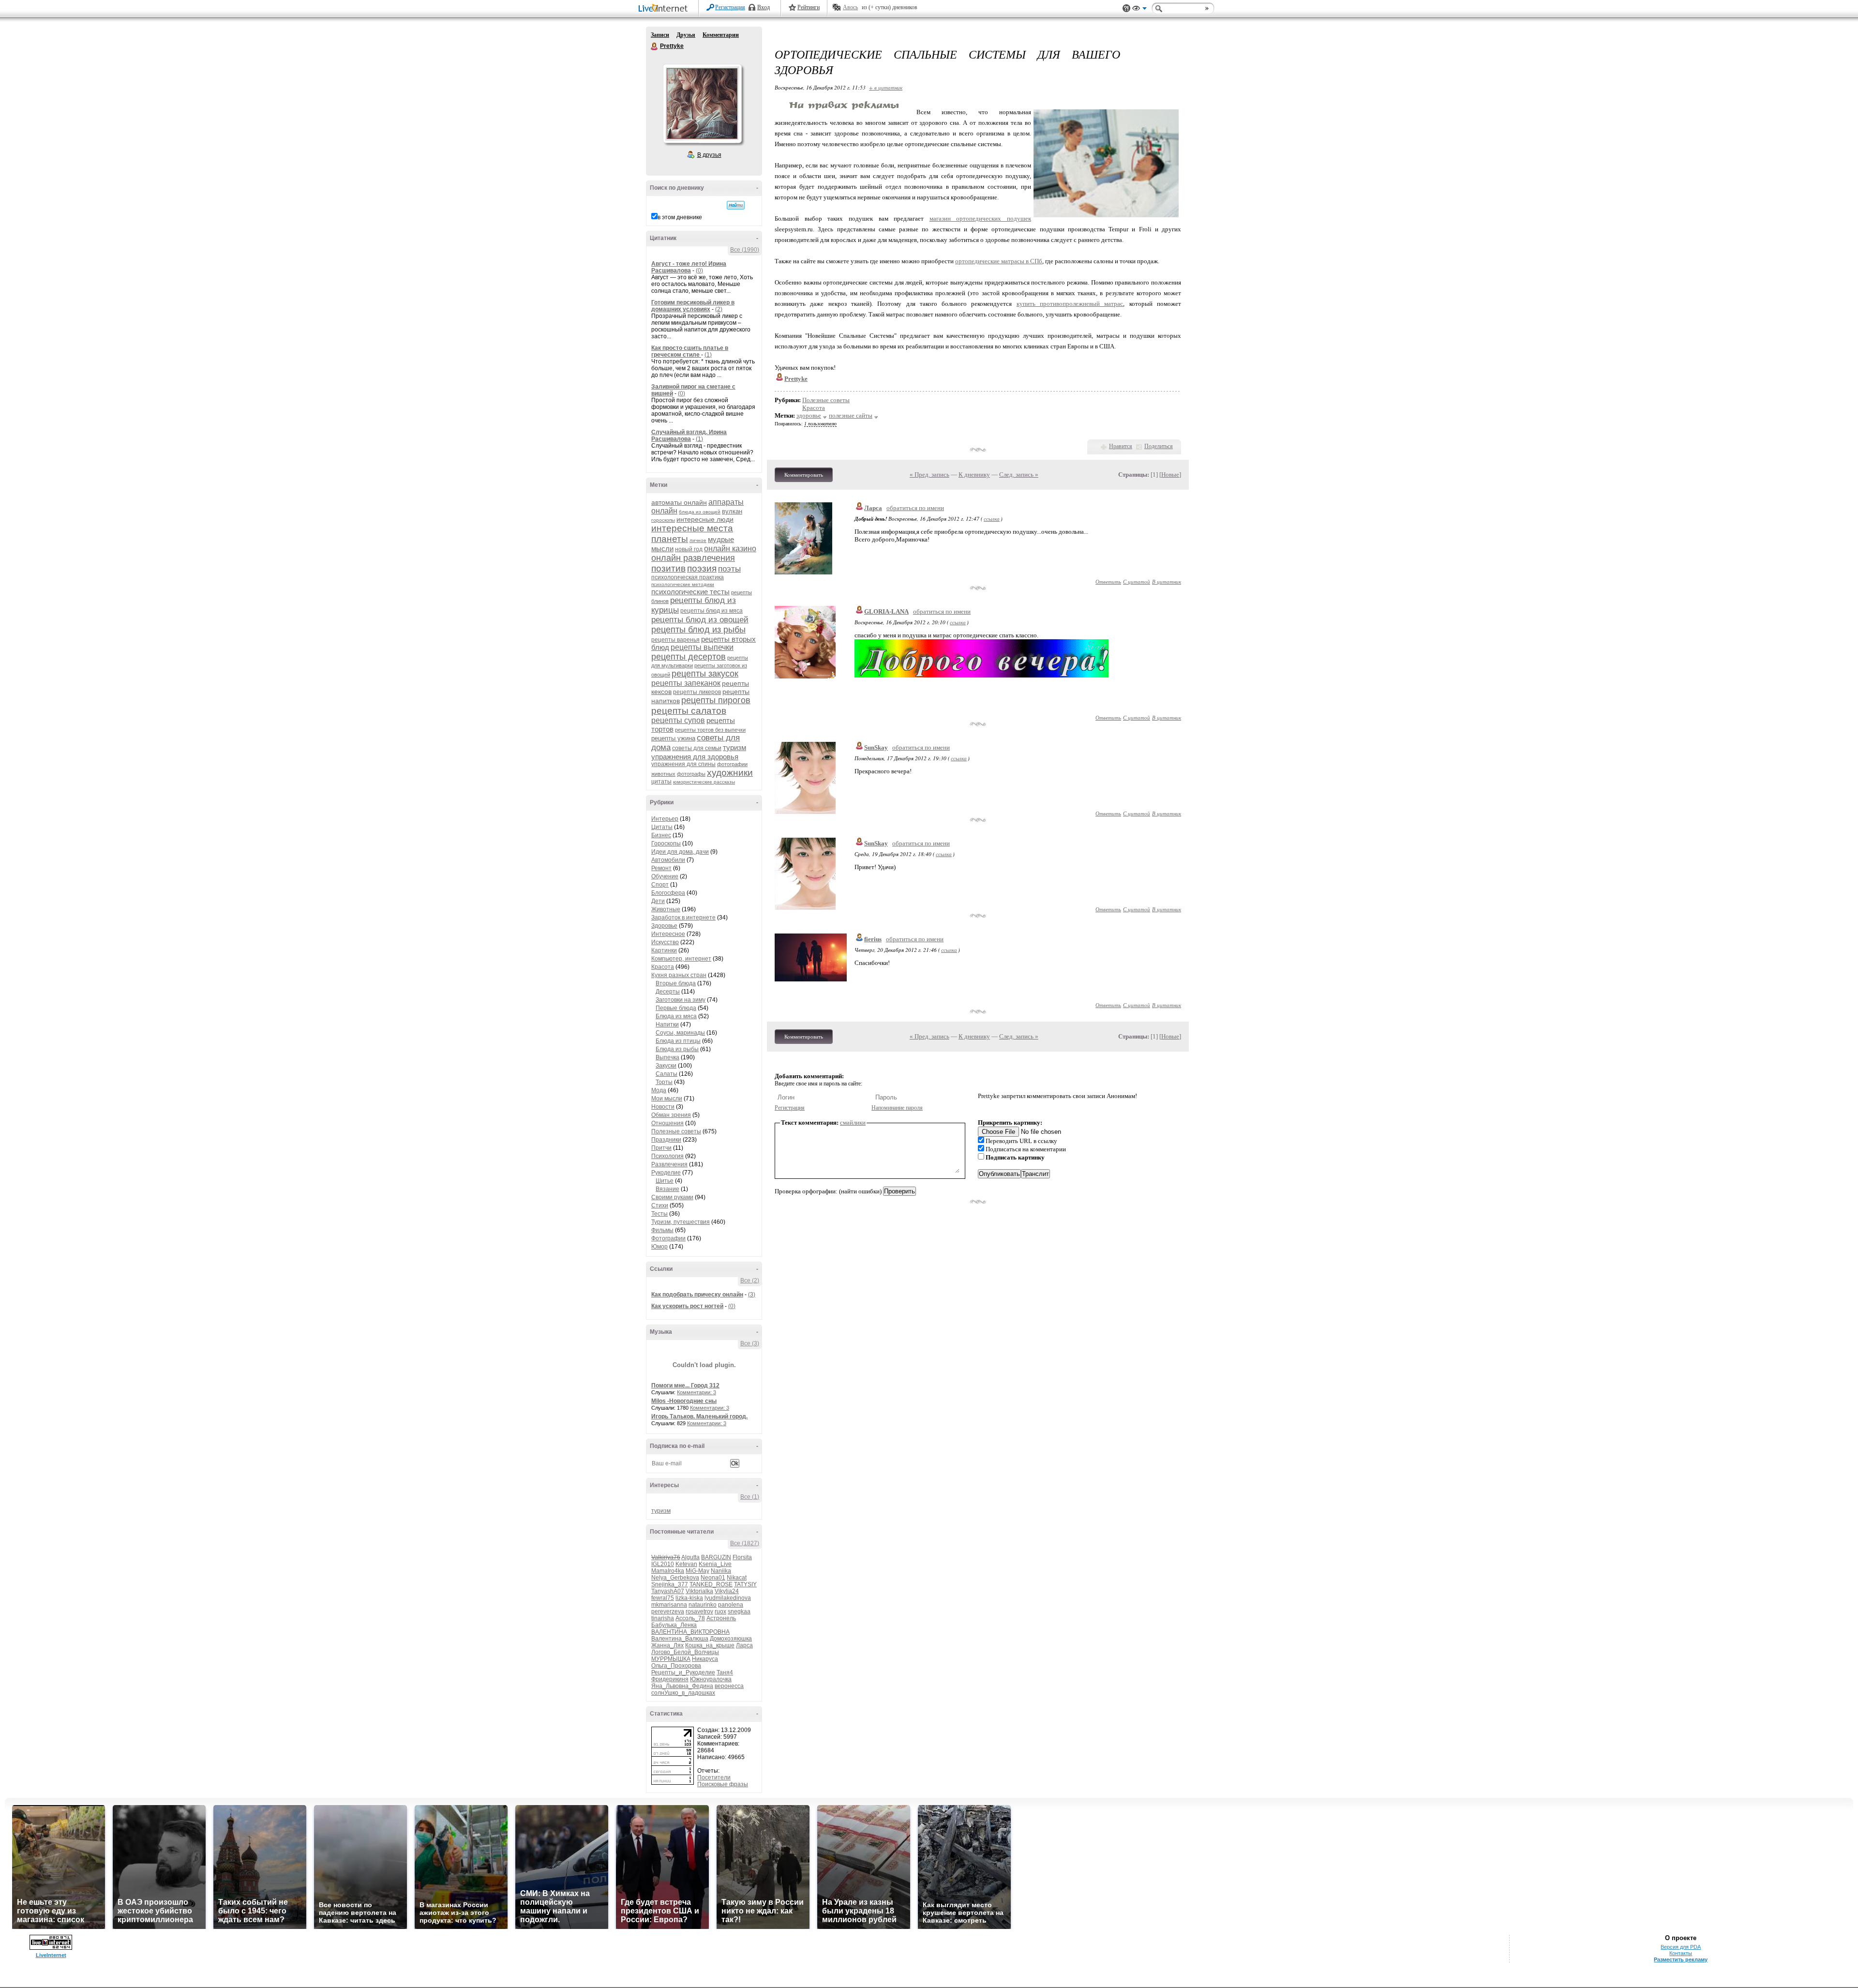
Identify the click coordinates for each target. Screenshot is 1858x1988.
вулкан (732, 511)
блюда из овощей (700, 512)
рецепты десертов (689, 657)
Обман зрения (671, 1115)
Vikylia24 (727, 1591)
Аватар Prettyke (702, 104)
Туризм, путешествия (681, 1222)
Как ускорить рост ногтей (687, 1306)
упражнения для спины (683, 764)
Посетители (714, 1777)
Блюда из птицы (678, 1041)
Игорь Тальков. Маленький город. (699, 1416)
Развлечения (669, 1164)
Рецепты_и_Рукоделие (683, 1672)
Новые (1170, 474)
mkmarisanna (669, 1605)
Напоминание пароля (897, 1108)
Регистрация (730, 7)
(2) (719, 309)
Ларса (744, 1645)
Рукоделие (666, 1173)
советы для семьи (697, 748)
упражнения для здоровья (695, 757)
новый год (689, 549)
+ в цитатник (886, 87)
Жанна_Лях (667, 1645)
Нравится (1121, 446)
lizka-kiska (689, 1598)
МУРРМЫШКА (671, 1659)
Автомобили (668, 860)
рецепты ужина (673, 738)
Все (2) (750, 1280)
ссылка (992, 519)
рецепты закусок (705, 674)
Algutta (690, 1557)
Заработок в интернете (683, 918)
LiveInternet (665, 9)
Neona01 (713, 1578)
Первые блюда (676, 1008)
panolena (731, 1605)
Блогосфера (668, 893)
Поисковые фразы (723, 1784)
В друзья (709, 155)
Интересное (668, 934)
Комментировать (804, 475)
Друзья (686, 35)
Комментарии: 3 (697, 1392)
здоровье (809, 415)
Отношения (667, 1123)
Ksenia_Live (715, 1564)
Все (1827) (745, 1543)
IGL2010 (663, 1564)
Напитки (667, 1024)
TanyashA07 (668, 1591)
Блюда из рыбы (677, 1049)
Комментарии (721, 35)
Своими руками (672, 1197)
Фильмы (662, 1230)
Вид (1139, 10)
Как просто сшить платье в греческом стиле (690, 351)
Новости (663, 1107)
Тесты (659, 1214)
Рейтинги (809, 7)
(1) (708, 355)
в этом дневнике (680, 217)
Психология (667, 1156)
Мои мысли (667, 1099)
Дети (658, 901)
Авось (850, 7)
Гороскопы (666, 843)
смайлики (853, 1122)
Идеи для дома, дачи (680, 852)
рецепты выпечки (702, 647)
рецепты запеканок (686, 683)
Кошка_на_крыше (710, 1645)
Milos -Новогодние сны (684, 1401)
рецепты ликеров (697, 692)
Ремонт (661, 868)
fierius (873, 939)
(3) (752, 1295)
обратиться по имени (915, 508)
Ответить (1108, 581)
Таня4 (725, 1672)
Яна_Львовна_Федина (682, 1686)
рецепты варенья (675, 640)
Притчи (661, 1148)
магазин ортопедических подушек (980, 218)
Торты (664, 1082)
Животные (666, 909)
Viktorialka (699, 1591)
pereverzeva (668, 1611)
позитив (668, 568)
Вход (764, 7)
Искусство (665, 942)
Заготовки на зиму (681, 1000)
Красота (663, 967)
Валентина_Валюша (680, 1639)
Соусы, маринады (680, 1033)
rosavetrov (699, 1611)
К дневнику (974, 474)
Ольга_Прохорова (676, 1666)
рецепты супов (678, 720)
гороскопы (663, 520)
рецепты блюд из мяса (712, 611)
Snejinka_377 (670, 1584)
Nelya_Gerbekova (675, 1578)
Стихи (660, 1205)
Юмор (659, 1247)
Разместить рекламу (1681, 1959)
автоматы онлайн (679, 502)
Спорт (660, 885)
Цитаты (662, 827)
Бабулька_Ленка (674, 1625)
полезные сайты (851, 415)
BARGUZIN (716, 1557)
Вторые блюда (676, 983)
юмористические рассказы (704, 782)
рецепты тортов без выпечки (710, 730)
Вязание (667, 1189)
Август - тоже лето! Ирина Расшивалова (689, 267)
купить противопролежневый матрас (1070, 304)
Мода (659, 1090)
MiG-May (697, 1571)
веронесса (729, 1686)
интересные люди (705, 519)
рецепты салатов (689, 711)
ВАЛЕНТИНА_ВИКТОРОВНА (690, 1632)
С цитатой (1137, 581)
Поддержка (1126, 8)
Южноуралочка (711, 1679)
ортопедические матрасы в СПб (999, 261)
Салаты (667, 1074)
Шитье (665, 1181)
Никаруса (705, 1659)
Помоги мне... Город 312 (685, 1386)
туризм (734, 747)
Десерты (668, 992)
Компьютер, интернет (681, 959)
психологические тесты (690, 592)
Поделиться (1159, 446)
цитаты (661, 782)
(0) (699, 271)
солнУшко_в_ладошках (683, 1693)
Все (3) (750, 1343)
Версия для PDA (1681, 1947)
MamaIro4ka (668, 1571)
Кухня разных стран (679, 975)
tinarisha (663, 1618)
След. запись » (1019, 474)
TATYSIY (745, 1584)
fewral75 (663, 1598)
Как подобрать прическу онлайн (697, 1295)
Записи (660, 35)
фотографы (691, 774)
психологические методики (683, 584)
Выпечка (667, 1057)
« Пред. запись (929, 474)
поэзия (702, 568)
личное (698, 540)
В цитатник (1167, 581)
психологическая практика (688, 577)
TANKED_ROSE (711, 1584)
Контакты (1681, 1953)
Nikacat (737, 1578)
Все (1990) (745, 250)
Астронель (721, 1618)
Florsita (742, 1557)
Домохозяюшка (731, 1639)
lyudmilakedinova (728, 1598)
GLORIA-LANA (886, 611)
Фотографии (668, 1238)
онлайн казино (730, 549)
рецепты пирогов (716, 700)
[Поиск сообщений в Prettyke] (736, 205)
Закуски (666, 1066)
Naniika (721, 1571)
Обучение (665, 876)
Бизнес (661, 835)
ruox (720, 1611)
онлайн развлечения (693, 558)
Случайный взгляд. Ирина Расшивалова (689, 436)
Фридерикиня (670, 1679)
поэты (729, 569)
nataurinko (703, 1605)
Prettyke (655, 46)
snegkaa (739, 1611)
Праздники (666, 1140)
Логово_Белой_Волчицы (685, 1652)
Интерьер (665, 819)
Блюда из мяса (676, 1016)
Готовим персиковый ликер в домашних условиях (693, 306)
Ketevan (686, 1564)
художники (730, 773)
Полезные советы (676, 1131)
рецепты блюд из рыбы (698, 630)
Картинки (664, 950)
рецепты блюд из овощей (700, 620)
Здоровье (664, 926)
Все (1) (750, 1497)
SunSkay (876, 747)
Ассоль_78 (690, 1618)
